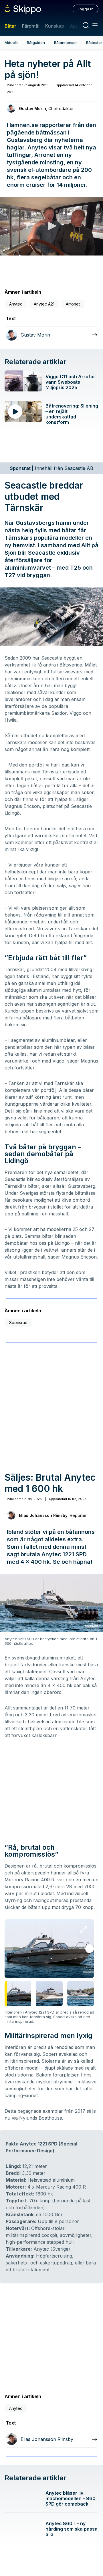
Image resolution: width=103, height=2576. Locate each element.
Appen (77, 26)
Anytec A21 (44, 304)
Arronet (73, 304)
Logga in (86, 9)
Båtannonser (66, 43)
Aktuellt (11, 43)
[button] (51, 226)
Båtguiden (36, 43)
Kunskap (55, 26)
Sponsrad (18, 1322)
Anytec (16, 304)
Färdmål (30, 26)
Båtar (10, 26)
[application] (51, 226)
